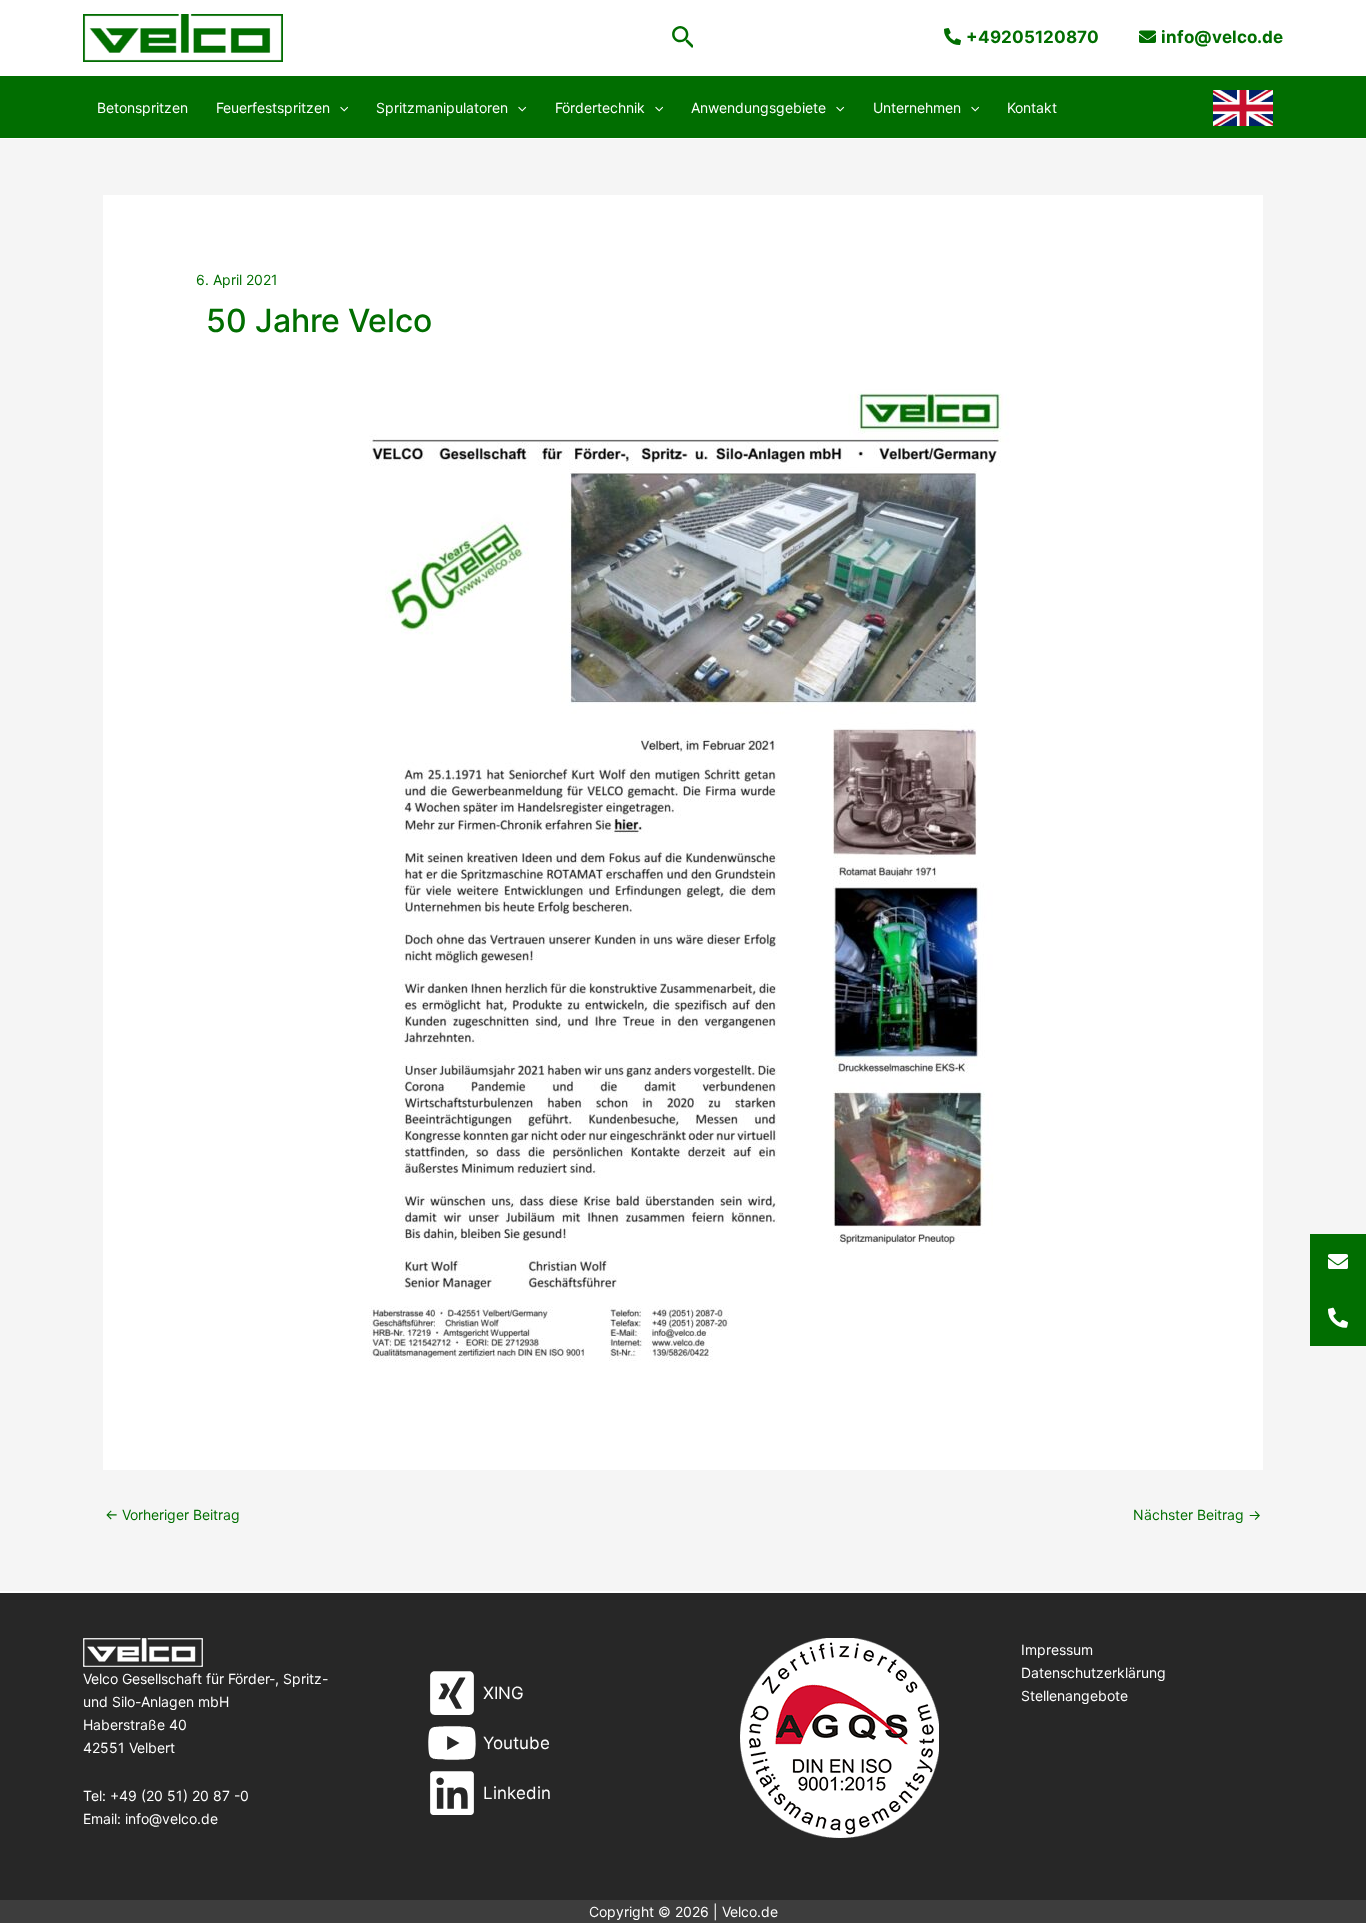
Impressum (1057, 1649)
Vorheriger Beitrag (172, 1514)
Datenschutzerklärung (1093, 1672)
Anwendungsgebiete (758, 107)
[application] (339, 108)
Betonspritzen (142, 107)
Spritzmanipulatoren (442, 107)
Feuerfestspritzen (273, 107)
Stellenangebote (1074, 1695)
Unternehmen (917, 107)
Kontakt (1032, 107)
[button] (683, 38)
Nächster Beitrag (1197, 1514)
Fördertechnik (600, 107)
